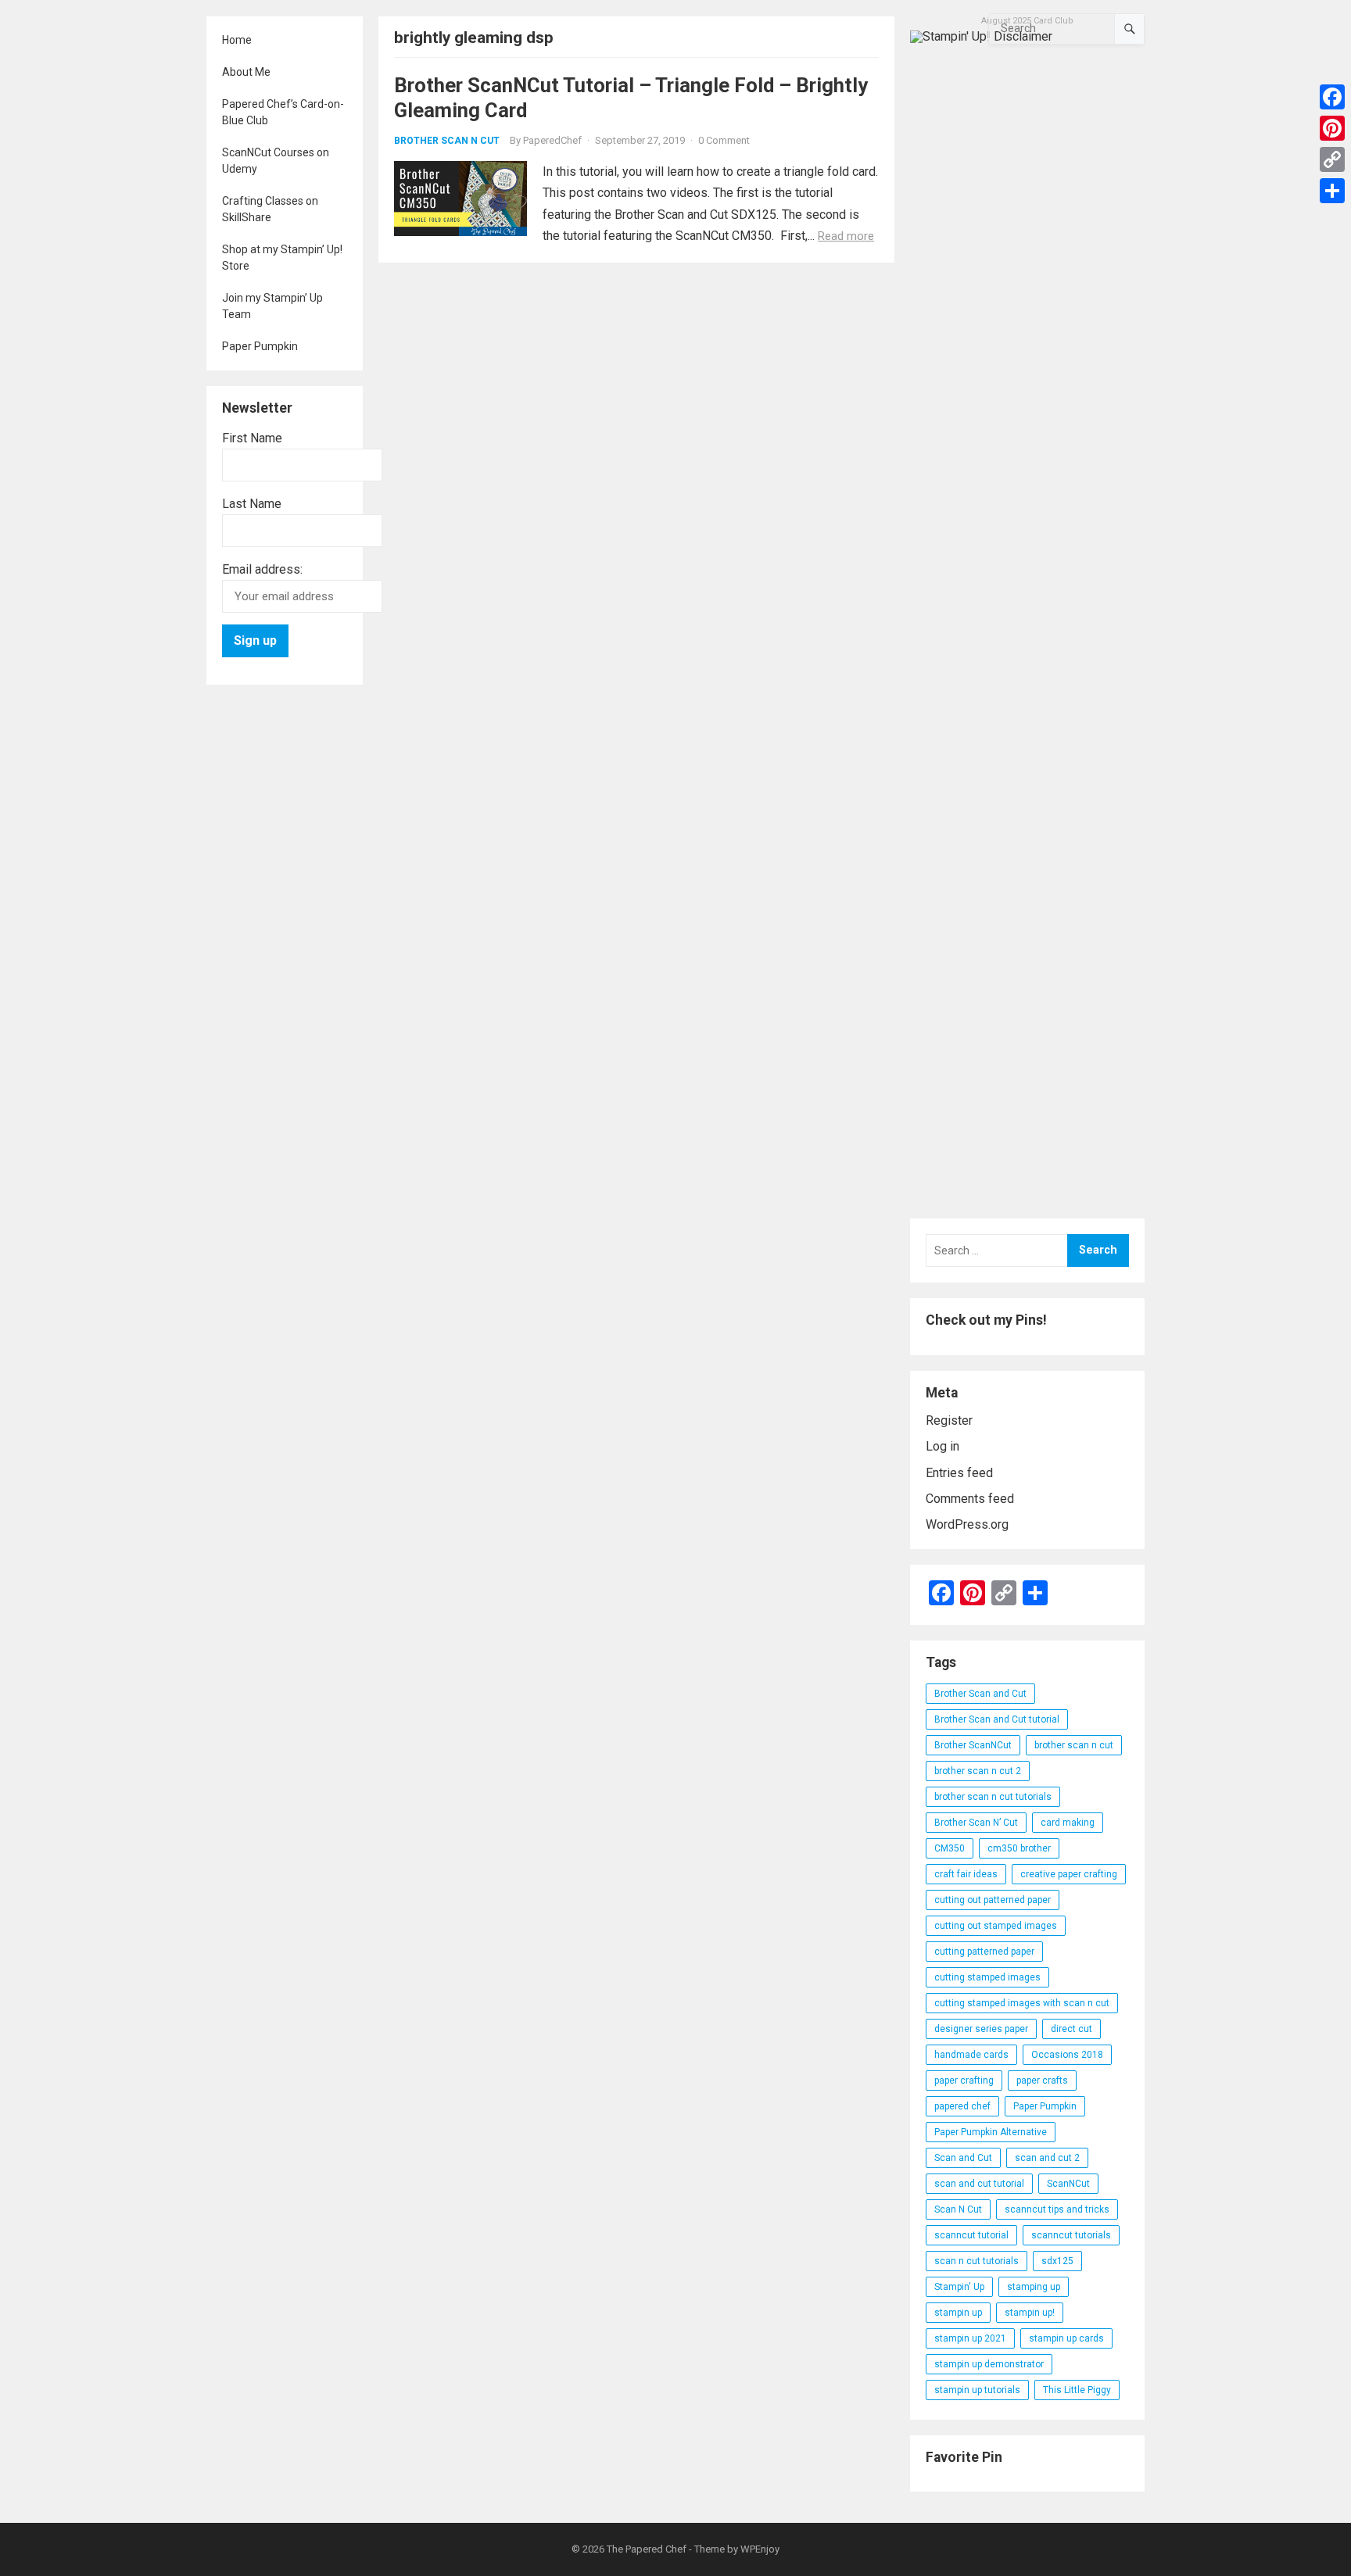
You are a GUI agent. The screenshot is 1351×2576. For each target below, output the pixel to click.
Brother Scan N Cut (447, 141)
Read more (846, 236)
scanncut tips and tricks (1057, 2209)
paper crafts (1042, 2080)
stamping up (1034, 2287)
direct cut (1071, 2029)
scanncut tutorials (1071, 2235)
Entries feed (959, 1473)
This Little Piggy (1077, 2390)
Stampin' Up (959, 2287)
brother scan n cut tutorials (993, 1797)
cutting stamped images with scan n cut (1022, 2003)
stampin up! (1030, 2313)
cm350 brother (1019, 1848)
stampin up (958, 2313)
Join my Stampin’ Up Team (272, 306)
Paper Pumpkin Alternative (991, 2132)
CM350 (950, 1848)
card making (1068, 1823)
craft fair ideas (966, 1874)
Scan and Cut (963, 2158)
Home (237, 40)
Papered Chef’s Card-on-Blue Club (283, 112)
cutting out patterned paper (993, 1900)
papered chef (962, 2106)
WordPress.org (967, 1524)
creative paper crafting (1069, 1874)
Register (949, 1420)
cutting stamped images (987, 1977)
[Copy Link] (1332, 159)
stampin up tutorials (977, 2390)
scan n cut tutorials (977, 2261)
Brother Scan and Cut (980, 1694)
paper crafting (964, 2080)
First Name (252, 438)
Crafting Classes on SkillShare (270, 209)
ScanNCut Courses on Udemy (276, 161)
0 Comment (724, 140)
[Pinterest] (1332, 128)
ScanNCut (1068, 2184)
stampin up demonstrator (989, 2364)
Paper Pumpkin (260, 346)
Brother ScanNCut (973, 1745)
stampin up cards (1066, 2338)
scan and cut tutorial (979, 2184)
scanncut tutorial (971, 2235)
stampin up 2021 (970, 2338)
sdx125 (1057, 2261)
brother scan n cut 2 (978, 1771)
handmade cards (971, 2055)
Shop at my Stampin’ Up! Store (282, 258)
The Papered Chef (647, 2549)
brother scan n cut (1074, 1745)
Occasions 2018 (1067, 2055)
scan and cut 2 (1047, 2158)
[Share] (1332, 191)
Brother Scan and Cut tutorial (997, 1719)
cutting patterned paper (984, 1952)
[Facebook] (1332, 97)
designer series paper (981, 2029)
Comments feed (970, 1499)
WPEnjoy (760, 2549)
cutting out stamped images (996, 1926)
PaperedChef (552, 140)
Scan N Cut (958, 2209)
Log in (942, 1446)
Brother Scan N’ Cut (976, 1823)
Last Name (252, 504)
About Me (246, 72)
